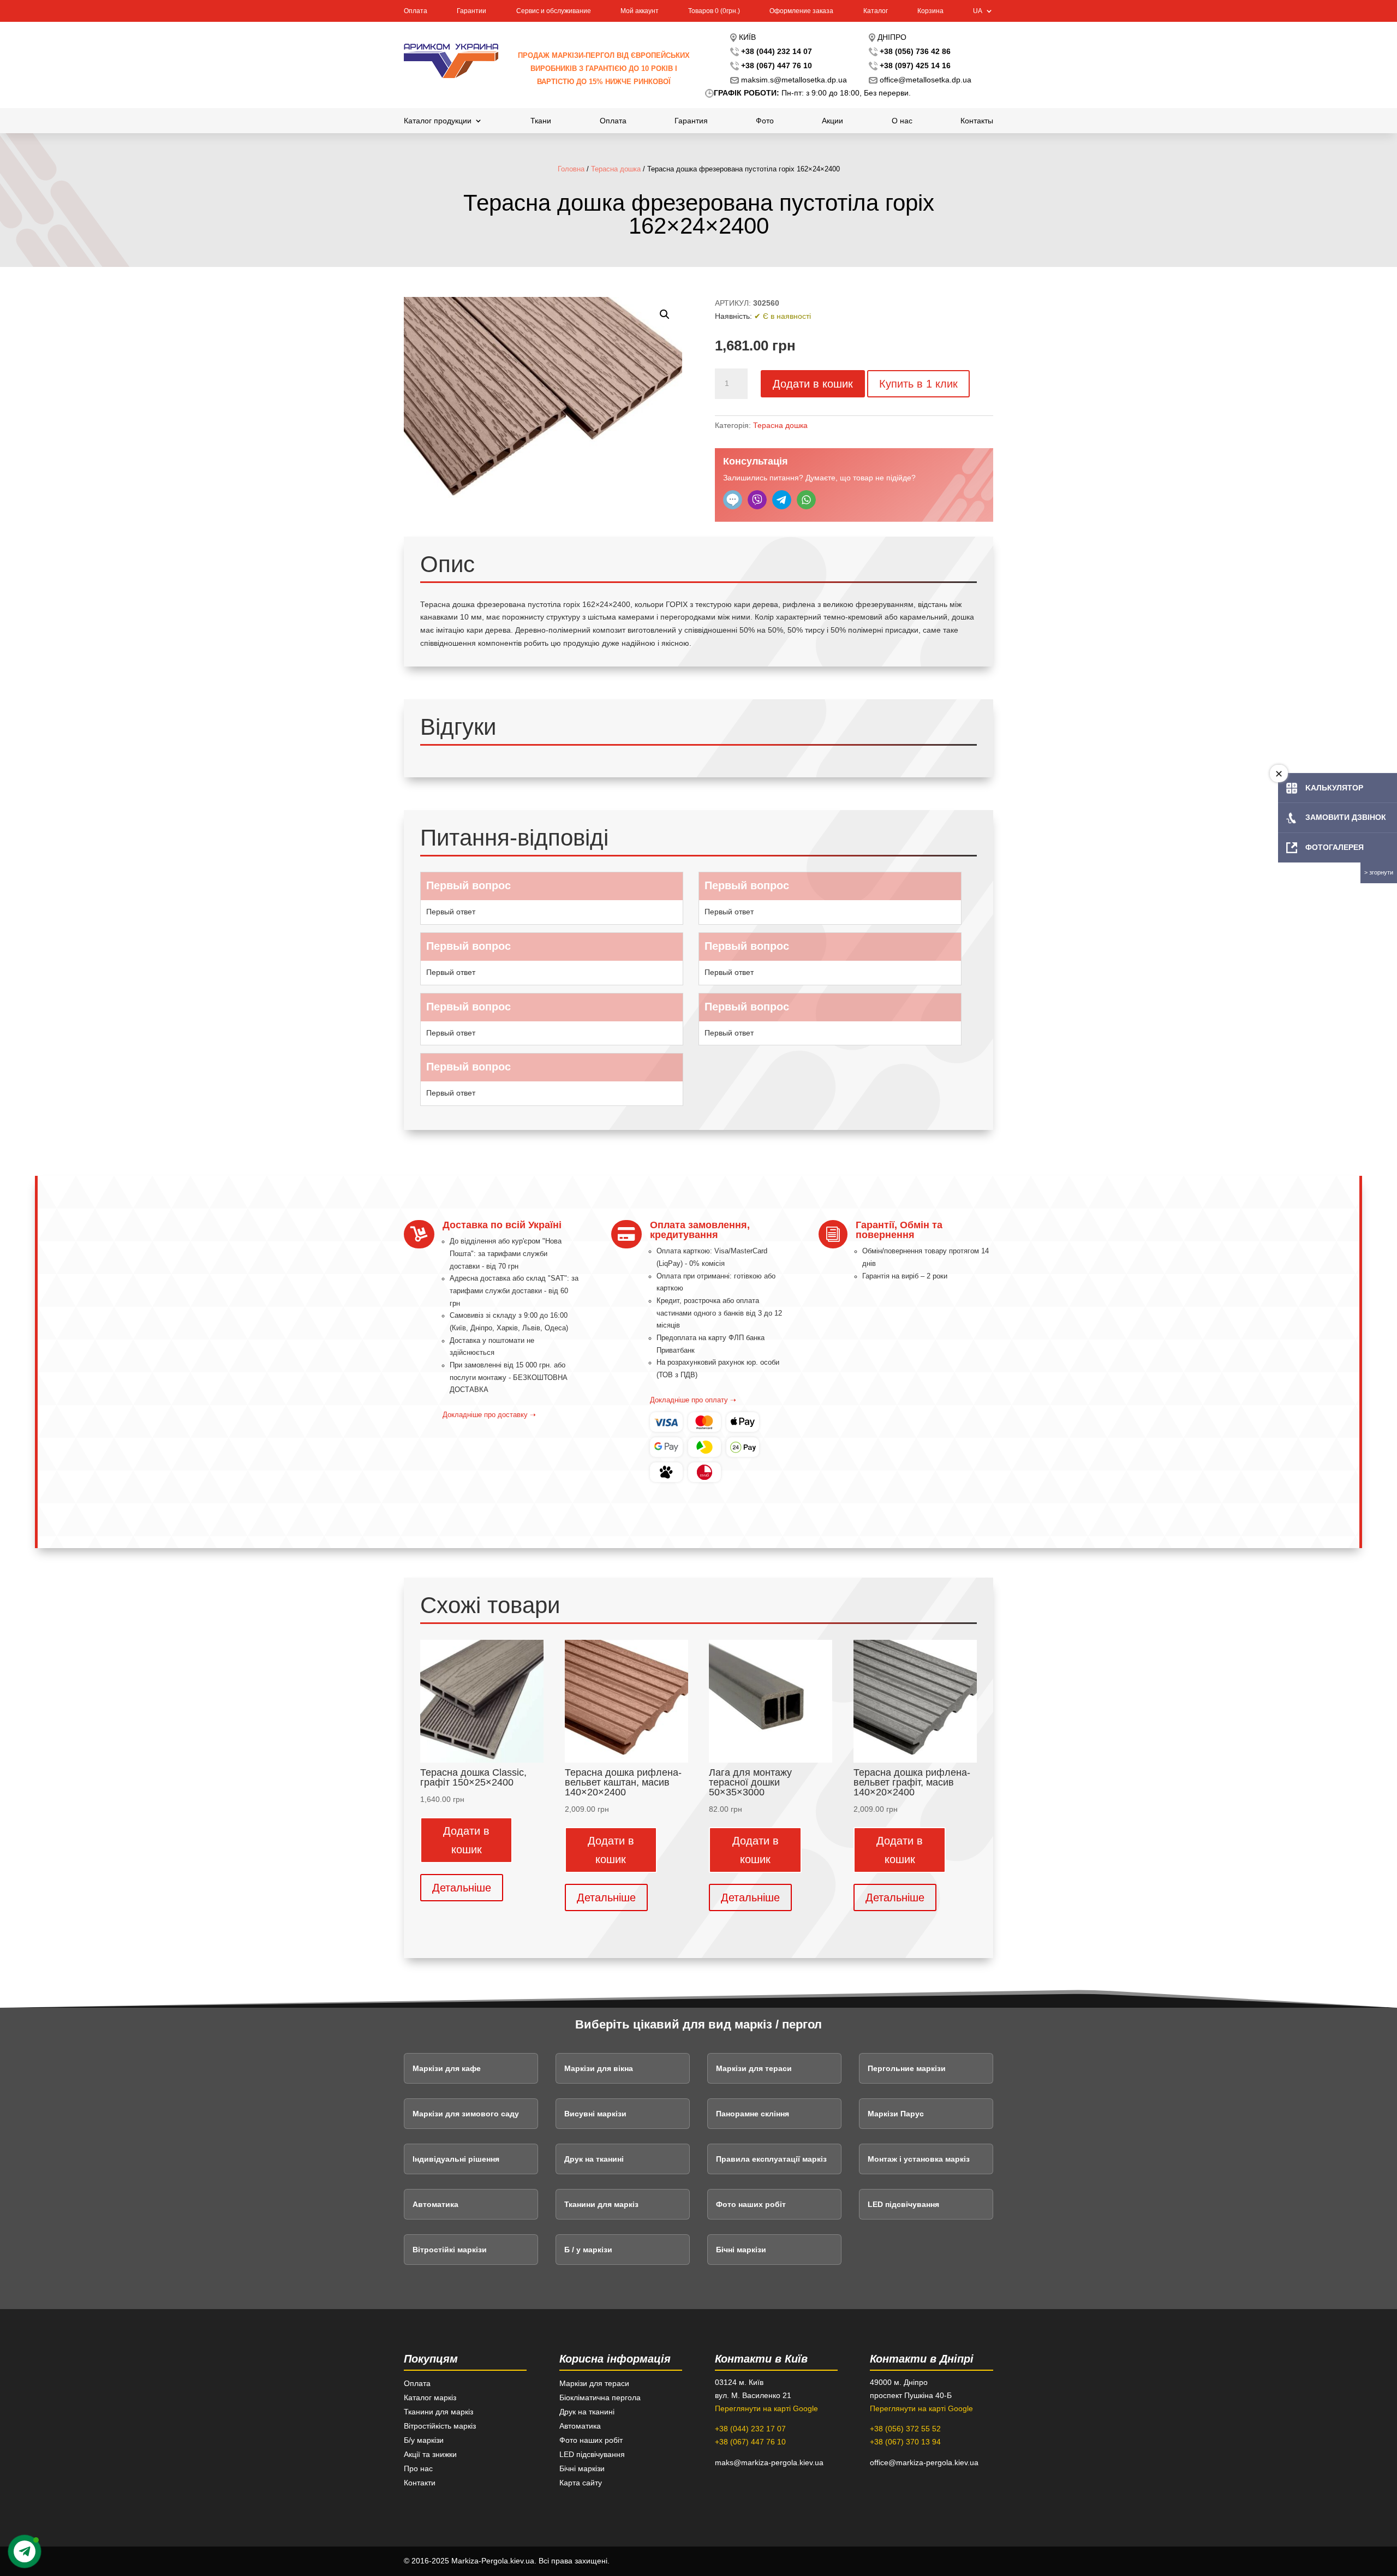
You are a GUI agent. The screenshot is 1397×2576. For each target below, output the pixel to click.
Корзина (930, 11)
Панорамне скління (753, 2114)
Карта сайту (581, 2483)
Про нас (418, 2468)
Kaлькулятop (1334, 788)
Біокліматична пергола (600, 2397)
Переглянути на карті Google (766, 2408)
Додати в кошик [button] (466, 1840)
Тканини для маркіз (601, 2204)
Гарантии (471, 11)
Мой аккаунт (640, 11)
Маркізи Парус (896, 2114)
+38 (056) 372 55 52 (905, 2429)
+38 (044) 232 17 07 (750, 2429)
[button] (665, 314)
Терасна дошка (616, 169)
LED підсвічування (903, 2204)
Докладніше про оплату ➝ (693, 1400)
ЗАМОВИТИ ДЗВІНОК (1346, 817)
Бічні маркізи (741, 2250)
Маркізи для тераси (754, 2068)
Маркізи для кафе (447, 2068)
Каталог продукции (438, 121)
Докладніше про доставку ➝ (489, 1415)
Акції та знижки (430, 2454)
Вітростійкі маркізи (450, 2250)
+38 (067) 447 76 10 (750, 2442)
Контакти (420, 2483)
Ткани (541, 121)
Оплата (416, 11)
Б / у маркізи (588, 2250)
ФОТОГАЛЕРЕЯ (1335, 847)
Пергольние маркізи (907, 2068)
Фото (765, 121)
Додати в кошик (813, 384)
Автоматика (435, 2204)
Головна (571, 169)
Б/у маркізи (424, 2440)
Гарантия (691, 121)
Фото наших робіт (751, 2204)
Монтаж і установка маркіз (919, 2159)
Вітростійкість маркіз (440, 2426)
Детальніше (462, 1888)
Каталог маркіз (430, 2397)
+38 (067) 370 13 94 (905, 2442)
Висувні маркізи (595, 2114)
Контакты (977, 121)
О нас (902, 121)
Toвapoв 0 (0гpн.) (714, 11)
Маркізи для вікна (599, 2068)
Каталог (876, 11)
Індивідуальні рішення (456, 2159)
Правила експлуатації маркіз (771, 2159)
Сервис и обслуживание (554, 11)
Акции (832, 121)
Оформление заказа (801, 11)
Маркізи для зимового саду (466, 2114)
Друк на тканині (594, 2159)
